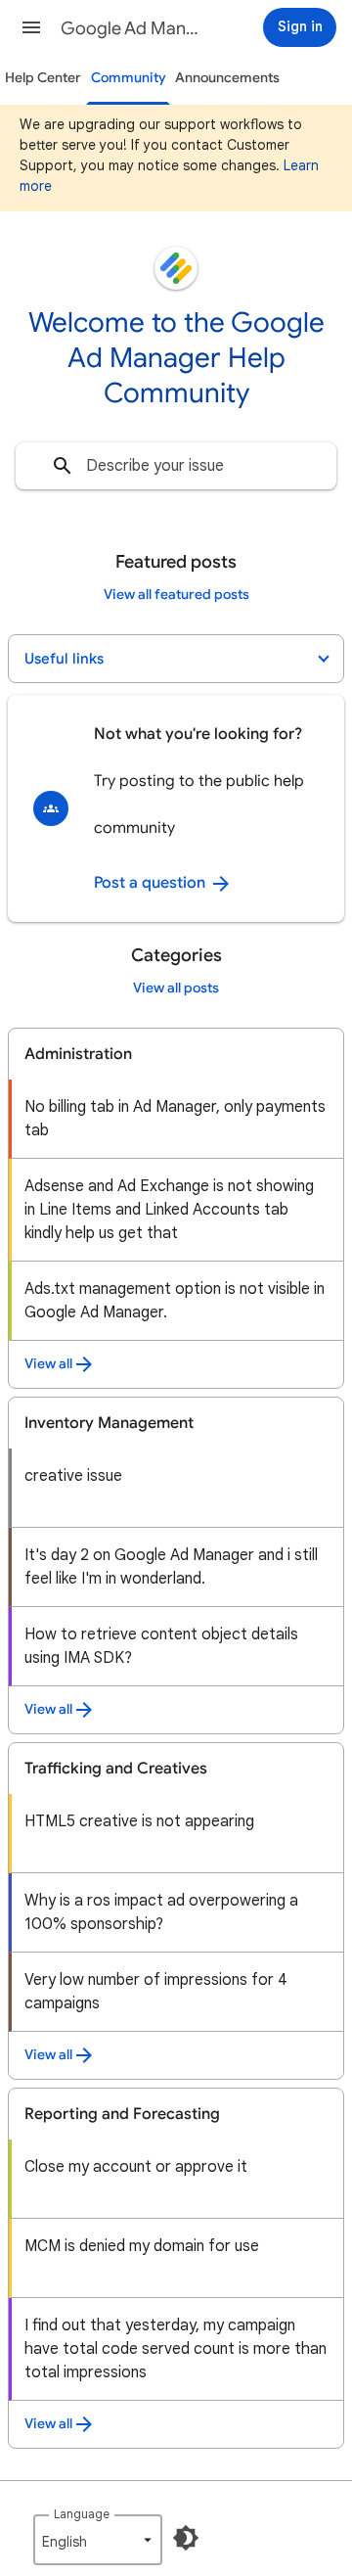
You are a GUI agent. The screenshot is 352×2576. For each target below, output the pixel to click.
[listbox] (98, 2540)
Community (129, 78)
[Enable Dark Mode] (186, 2538)
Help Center (43, 78)
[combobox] (176, 466)
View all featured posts (176, 595)
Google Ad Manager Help (133, 28)
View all (48, 1364)
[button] (31, 27)
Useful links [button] (64, 659)
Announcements (227, 78)
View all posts (176, 988)
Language (82, 2514)
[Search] (63, 466)
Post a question (152, 883)
